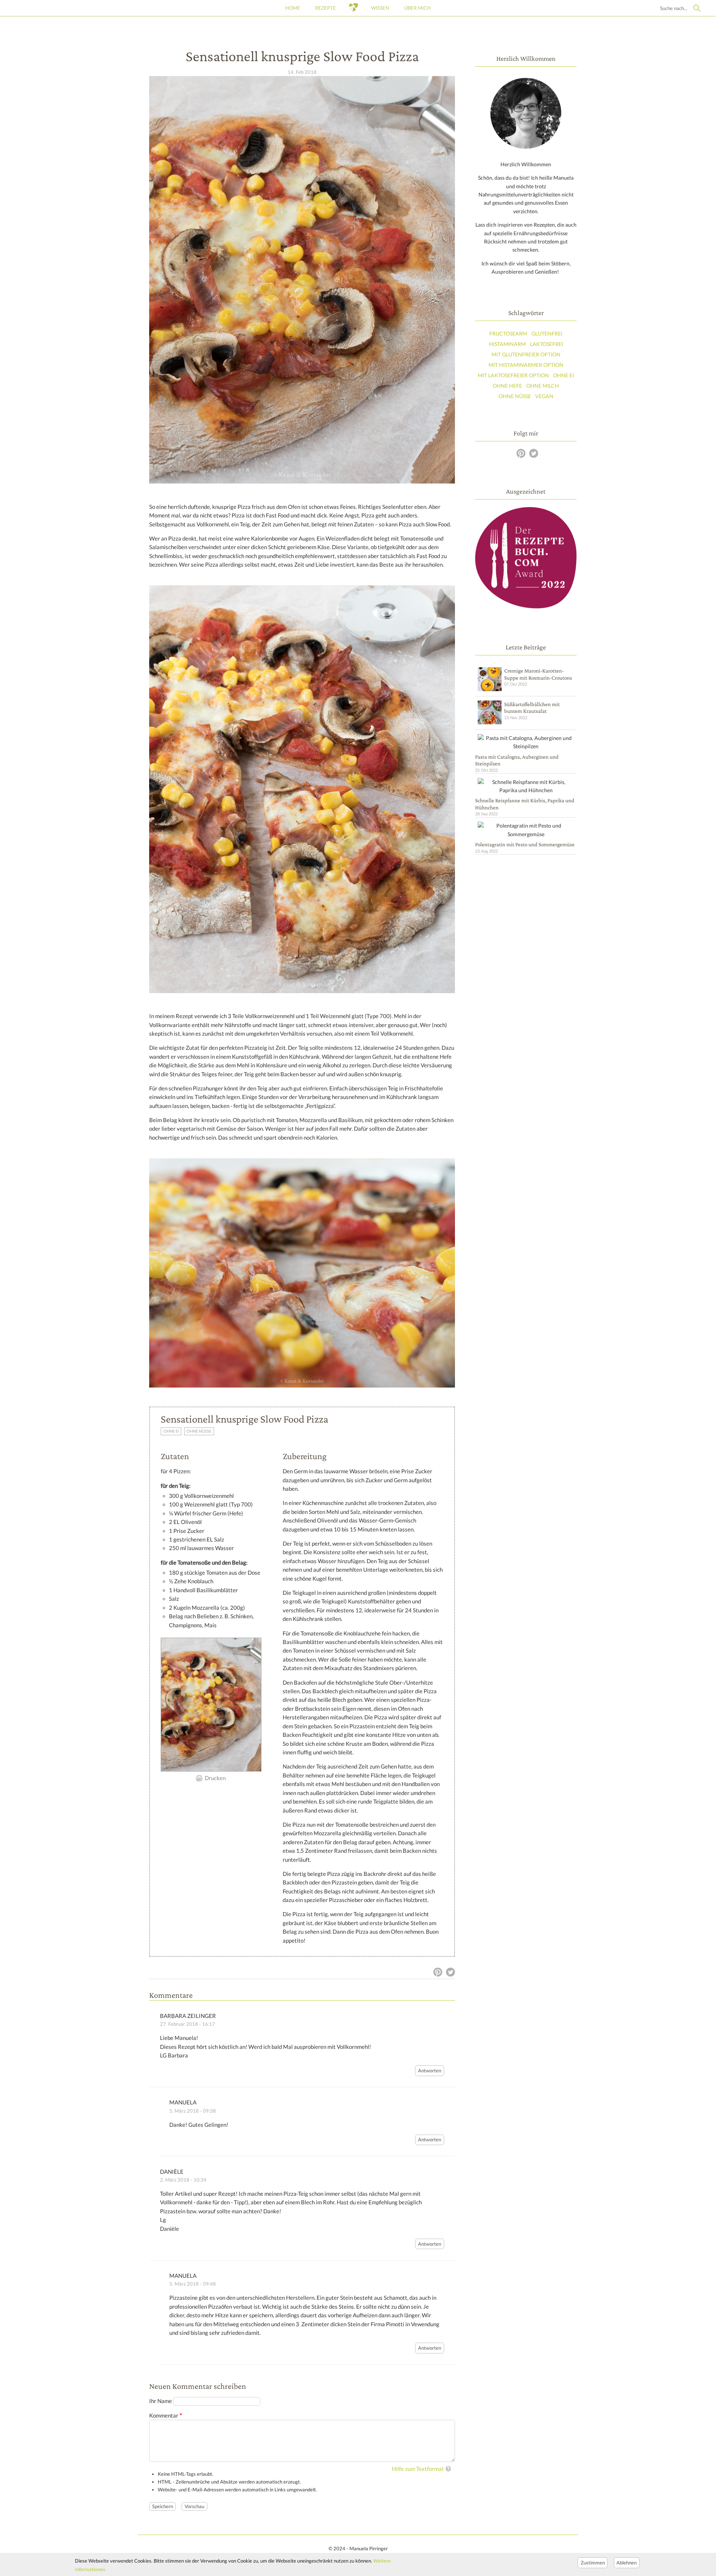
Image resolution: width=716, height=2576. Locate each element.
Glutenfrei (547, 333)
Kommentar (164, 2416)
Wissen (380, 8)
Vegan (544, 396)
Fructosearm (508, 333)
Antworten (430, 2070)
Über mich (417, 8)
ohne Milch (543, 386)
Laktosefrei (547, 344)
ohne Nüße (199, 1431)
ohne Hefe (507, 386)
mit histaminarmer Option (526, 365)
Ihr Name (161, 2401)
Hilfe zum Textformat (418, 2469)
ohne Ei (171, 1431)
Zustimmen (593, 2562)
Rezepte (326, 8)
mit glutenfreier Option (526, 354)
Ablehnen (626, 2562)
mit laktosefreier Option (513, 375)
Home (293, 8)
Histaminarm (507, 344)
